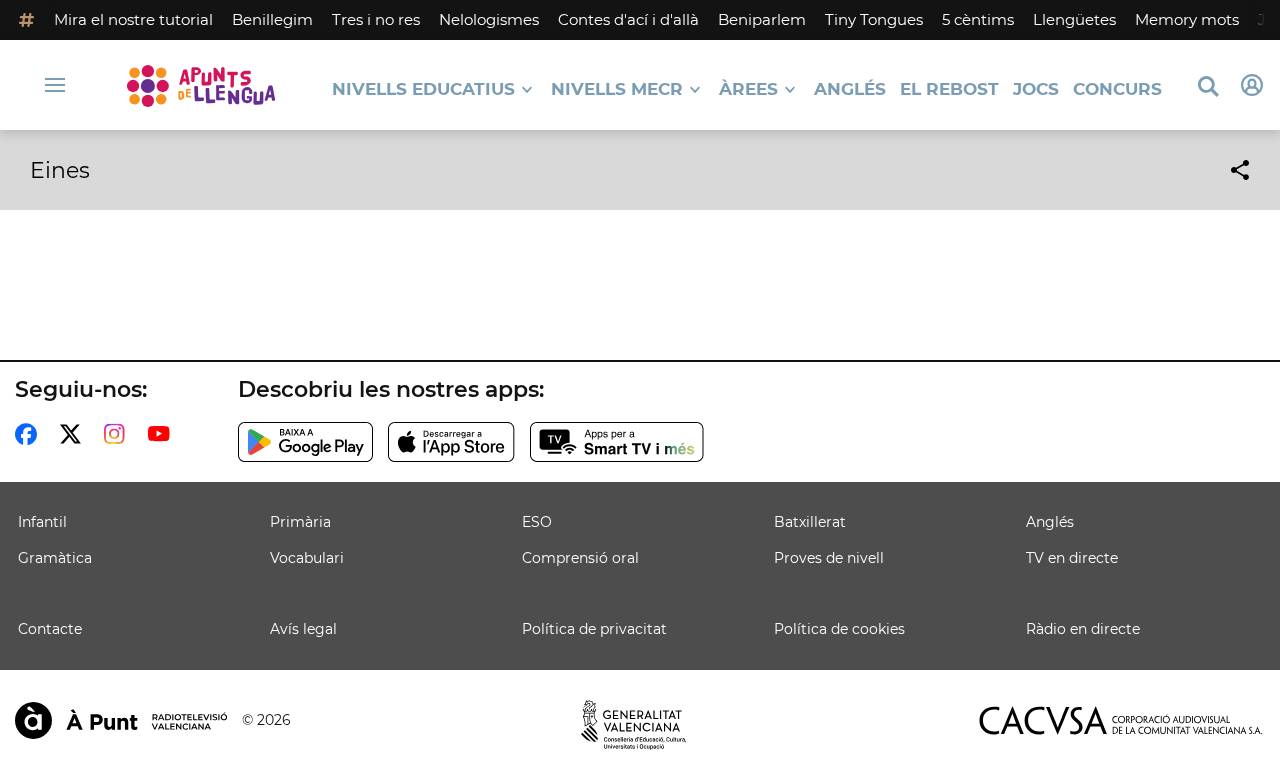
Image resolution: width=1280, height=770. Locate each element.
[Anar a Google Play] (305, 442)
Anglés (850, 89)
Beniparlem (762, 19)
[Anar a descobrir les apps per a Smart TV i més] (617, 442)
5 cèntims (978, 19)
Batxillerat (810, 522)
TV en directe (1072, 558)
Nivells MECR (617, 89)
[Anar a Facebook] (30, 434)
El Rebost (949, 89)
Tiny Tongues (874, 19)
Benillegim (272, 19)
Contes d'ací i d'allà (628, 19)
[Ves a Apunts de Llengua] (201, 85)
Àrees (748, 89)
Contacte (50, 629)
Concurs (1117, 89)
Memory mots (1187, 19)
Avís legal (303, 629)
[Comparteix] (1240, 170)
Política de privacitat (594, 629)
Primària (300, 522)
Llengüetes (1074, 19)
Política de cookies (839, 629)
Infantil (42, 522)
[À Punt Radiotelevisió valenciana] (121, 720)
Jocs (1036, 89)
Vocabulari (307, 558)
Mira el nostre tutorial (133, 19)
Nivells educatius (423, 89)
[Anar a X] (74, 434)
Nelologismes (489, 19)
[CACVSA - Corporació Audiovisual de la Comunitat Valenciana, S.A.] (1121, 720)
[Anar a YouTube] (163, 434)
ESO (537, 522)
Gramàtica (55, 558)
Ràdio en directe (1083, 629)
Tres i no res (376, 19)
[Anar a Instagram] (118, 434)
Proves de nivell (829, 558)
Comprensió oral (580, 558)
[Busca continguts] (1208, 87)
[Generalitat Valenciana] (634, 725)
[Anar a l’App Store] (451, 442)
